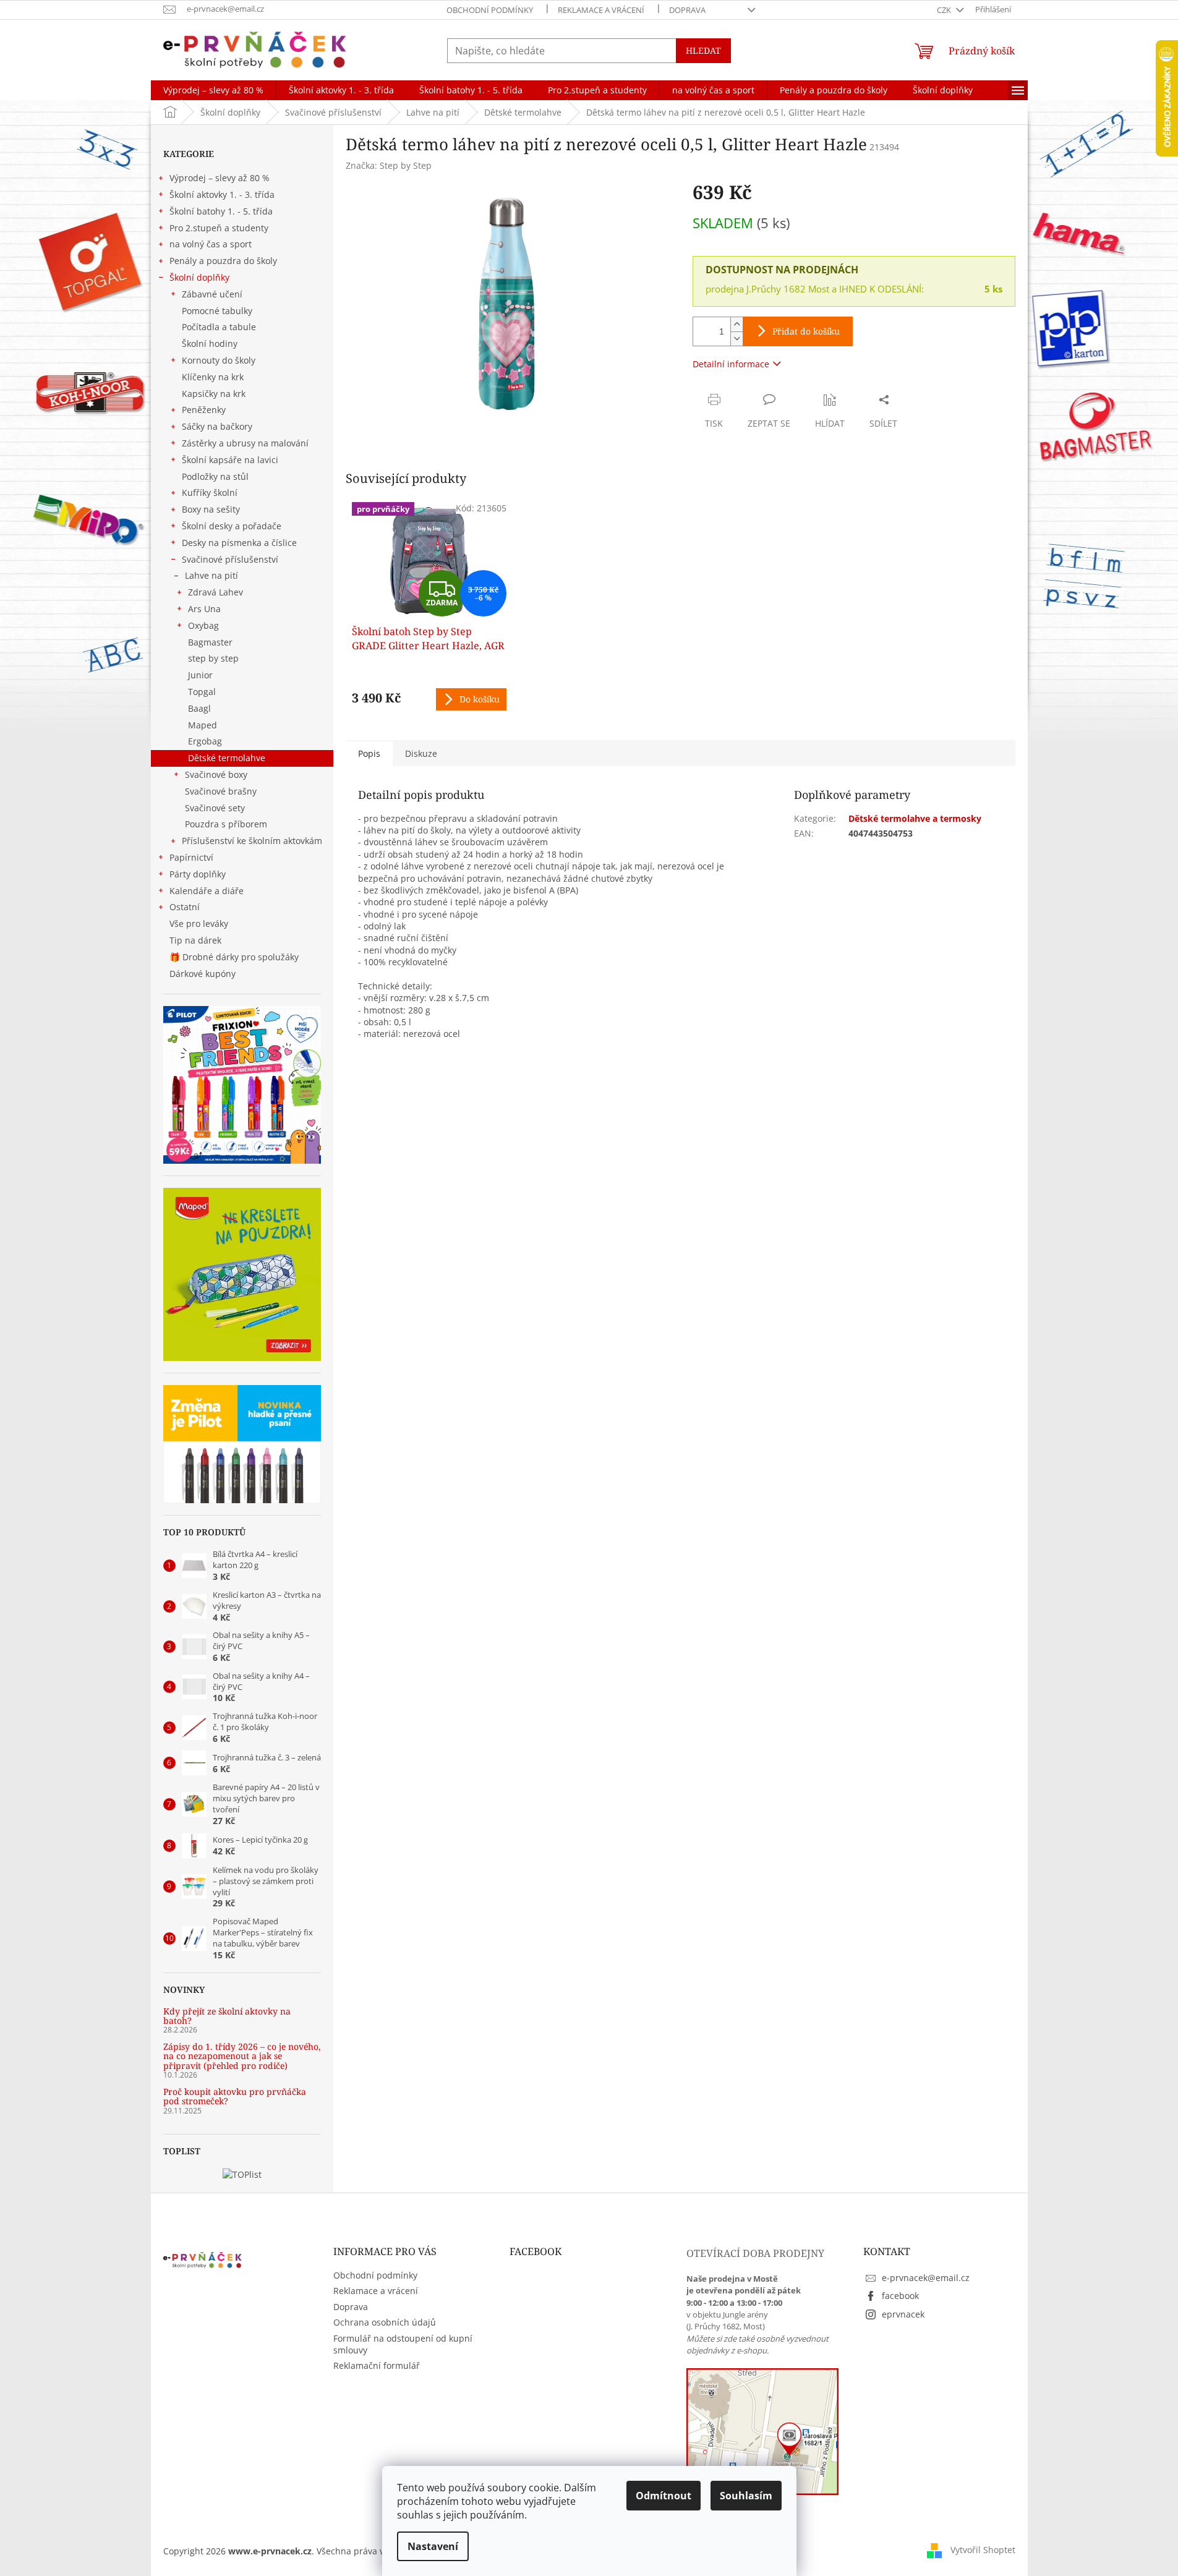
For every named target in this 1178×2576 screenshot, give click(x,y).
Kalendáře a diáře (207, 891)
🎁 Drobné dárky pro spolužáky (234, 957)
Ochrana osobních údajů (385, 2322)
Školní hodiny (210, 343)
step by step (213, 658)
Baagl (199, 708)
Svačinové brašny (221, 791)
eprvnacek (903, 2314)
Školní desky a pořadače (232, 526)
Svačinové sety (215, 808)
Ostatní (185, 907)
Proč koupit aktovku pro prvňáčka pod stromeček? (235, 2096)
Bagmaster (210, 642)
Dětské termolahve (227, 758)
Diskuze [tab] (421, 753)
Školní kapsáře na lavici (230, 460)
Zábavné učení (212, 294)
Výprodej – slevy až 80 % (220, 178)
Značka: (389, 165)
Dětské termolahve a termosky (915, 818)
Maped (203, 725)
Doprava (687, 10)
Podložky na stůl (215, 476)
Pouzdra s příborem (226, 824)
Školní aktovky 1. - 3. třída (222, 194)
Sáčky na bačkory (217, 426)
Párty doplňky (198, 874)
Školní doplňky (199, 277)
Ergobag (205, 741)
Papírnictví (191, 857)
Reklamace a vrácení (601, 10)
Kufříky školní (210, 493)
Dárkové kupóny (204, 974)
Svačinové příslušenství (230, 559)
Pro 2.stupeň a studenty (219, 228)
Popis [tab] (369, 753)
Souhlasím (746, 2496)
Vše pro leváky (199, 923)
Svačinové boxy (216, 774)
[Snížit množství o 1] (736, 339)
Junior (200, 675)
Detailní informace (731, 364)
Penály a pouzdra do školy (223, 261)
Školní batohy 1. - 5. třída (221, 211)
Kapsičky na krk (214, 394)
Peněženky (204, 410)
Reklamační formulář (377, 2365)
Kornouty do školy (219, 360)
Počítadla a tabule (219, 327)
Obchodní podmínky (490, 10)
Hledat (703, 50)
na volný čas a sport (211, 244)
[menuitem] (213, 90)
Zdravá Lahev (216, 592)
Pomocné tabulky (217, 311)
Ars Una (204, 609)
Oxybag (203, 625)
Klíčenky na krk (213, 377)
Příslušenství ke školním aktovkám (252, 841)
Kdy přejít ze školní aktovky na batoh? (227, 2016)
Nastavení (433, 2546)
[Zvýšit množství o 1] (736, 324)
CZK (945, 10)
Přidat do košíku (806, 331)
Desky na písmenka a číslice (239, 543)
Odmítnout (664, 2496)
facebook (900, 2296)
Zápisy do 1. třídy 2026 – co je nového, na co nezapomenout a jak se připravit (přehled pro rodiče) (242, 2056)
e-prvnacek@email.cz (926, 2278)
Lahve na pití (211, 575)
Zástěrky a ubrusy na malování (245, 443)
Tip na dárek (195, 940)
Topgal (202, 692)
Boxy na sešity (211, 509)
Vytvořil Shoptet (983, 2550)
